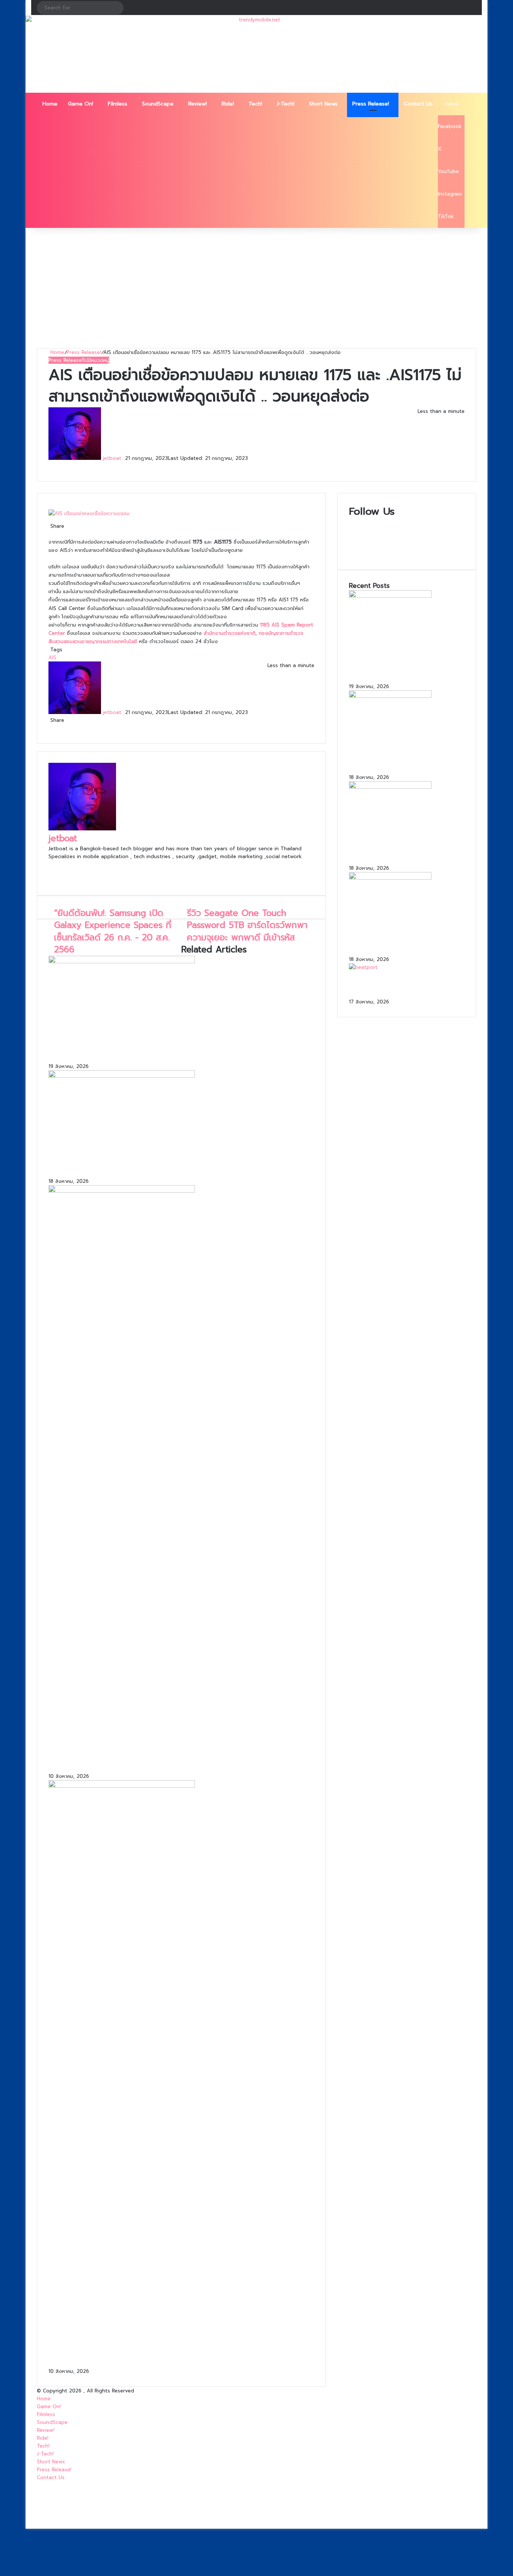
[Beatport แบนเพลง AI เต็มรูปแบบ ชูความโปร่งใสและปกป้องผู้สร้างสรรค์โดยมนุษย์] (363, 967)
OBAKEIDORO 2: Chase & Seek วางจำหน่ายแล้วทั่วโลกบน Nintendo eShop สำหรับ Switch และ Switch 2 (180, 1760)
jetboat (112, 458)
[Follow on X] (124, 458)
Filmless (118, 104)
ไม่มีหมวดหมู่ (96, 360)
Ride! (228, 104)
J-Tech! (286, 104)
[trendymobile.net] (256, 54)
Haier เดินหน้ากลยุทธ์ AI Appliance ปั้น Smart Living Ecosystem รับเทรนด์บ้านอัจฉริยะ (179, 2355)
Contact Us (418, 104)
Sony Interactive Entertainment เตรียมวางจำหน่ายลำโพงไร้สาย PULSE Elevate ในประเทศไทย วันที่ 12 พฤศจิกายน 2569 (169, 1050)
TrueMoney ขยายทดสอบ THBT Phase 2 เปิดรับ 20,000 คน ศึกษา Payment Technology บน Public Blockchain (176, 1165)
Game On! (81, 104)
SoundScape (158, 104)
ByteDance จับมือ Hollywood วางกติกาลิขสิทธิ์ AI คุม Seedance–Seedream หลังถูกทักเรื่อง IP (407, 851)
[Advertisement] (256, 288)
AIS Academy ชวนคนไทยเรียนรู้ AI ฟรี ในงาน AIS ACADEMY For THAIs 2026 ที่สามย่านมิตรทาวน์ (406, 942)
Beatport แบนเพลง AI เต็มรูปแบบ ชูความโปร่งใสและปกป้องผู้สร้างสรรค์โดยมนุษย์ (403, 984)
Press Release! (371, 104)
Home (50, 104)
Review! (198, 104)
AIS (52, 658)
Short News (323, 104)
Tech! (255, 104)
